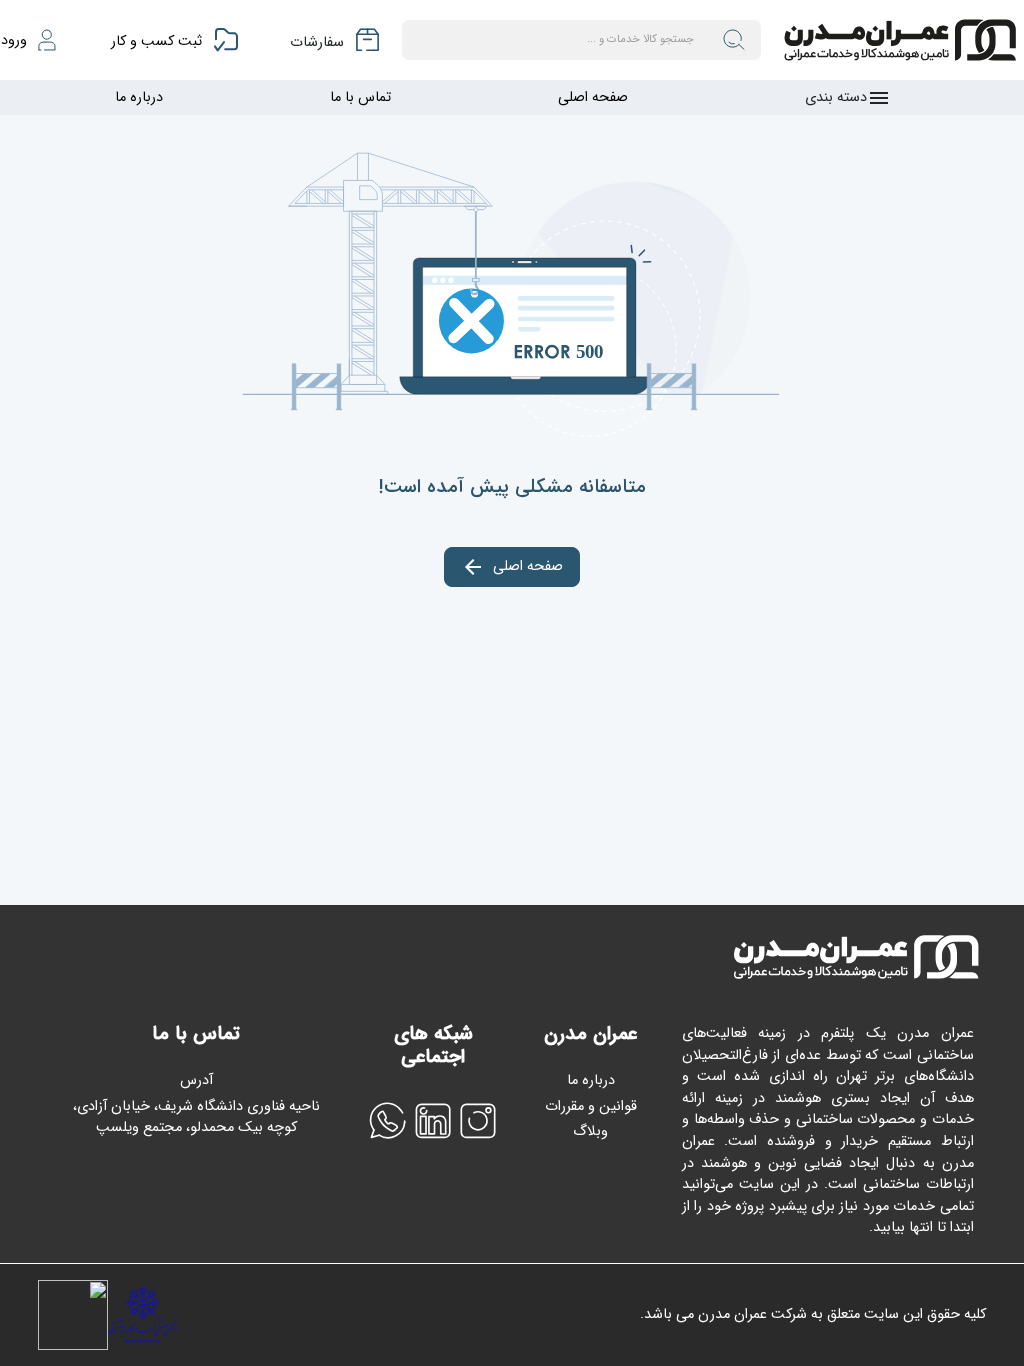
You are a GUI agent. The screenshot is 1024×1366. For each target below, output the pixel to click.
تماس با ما (360, 97)
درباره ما (139, 97)
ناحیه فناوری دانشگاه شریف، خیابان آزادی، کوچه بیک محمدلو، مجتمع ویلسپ (196, 1117)
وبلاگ (590, 1131)
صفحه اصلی (593, 97)
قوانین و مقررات (591, 1106)
